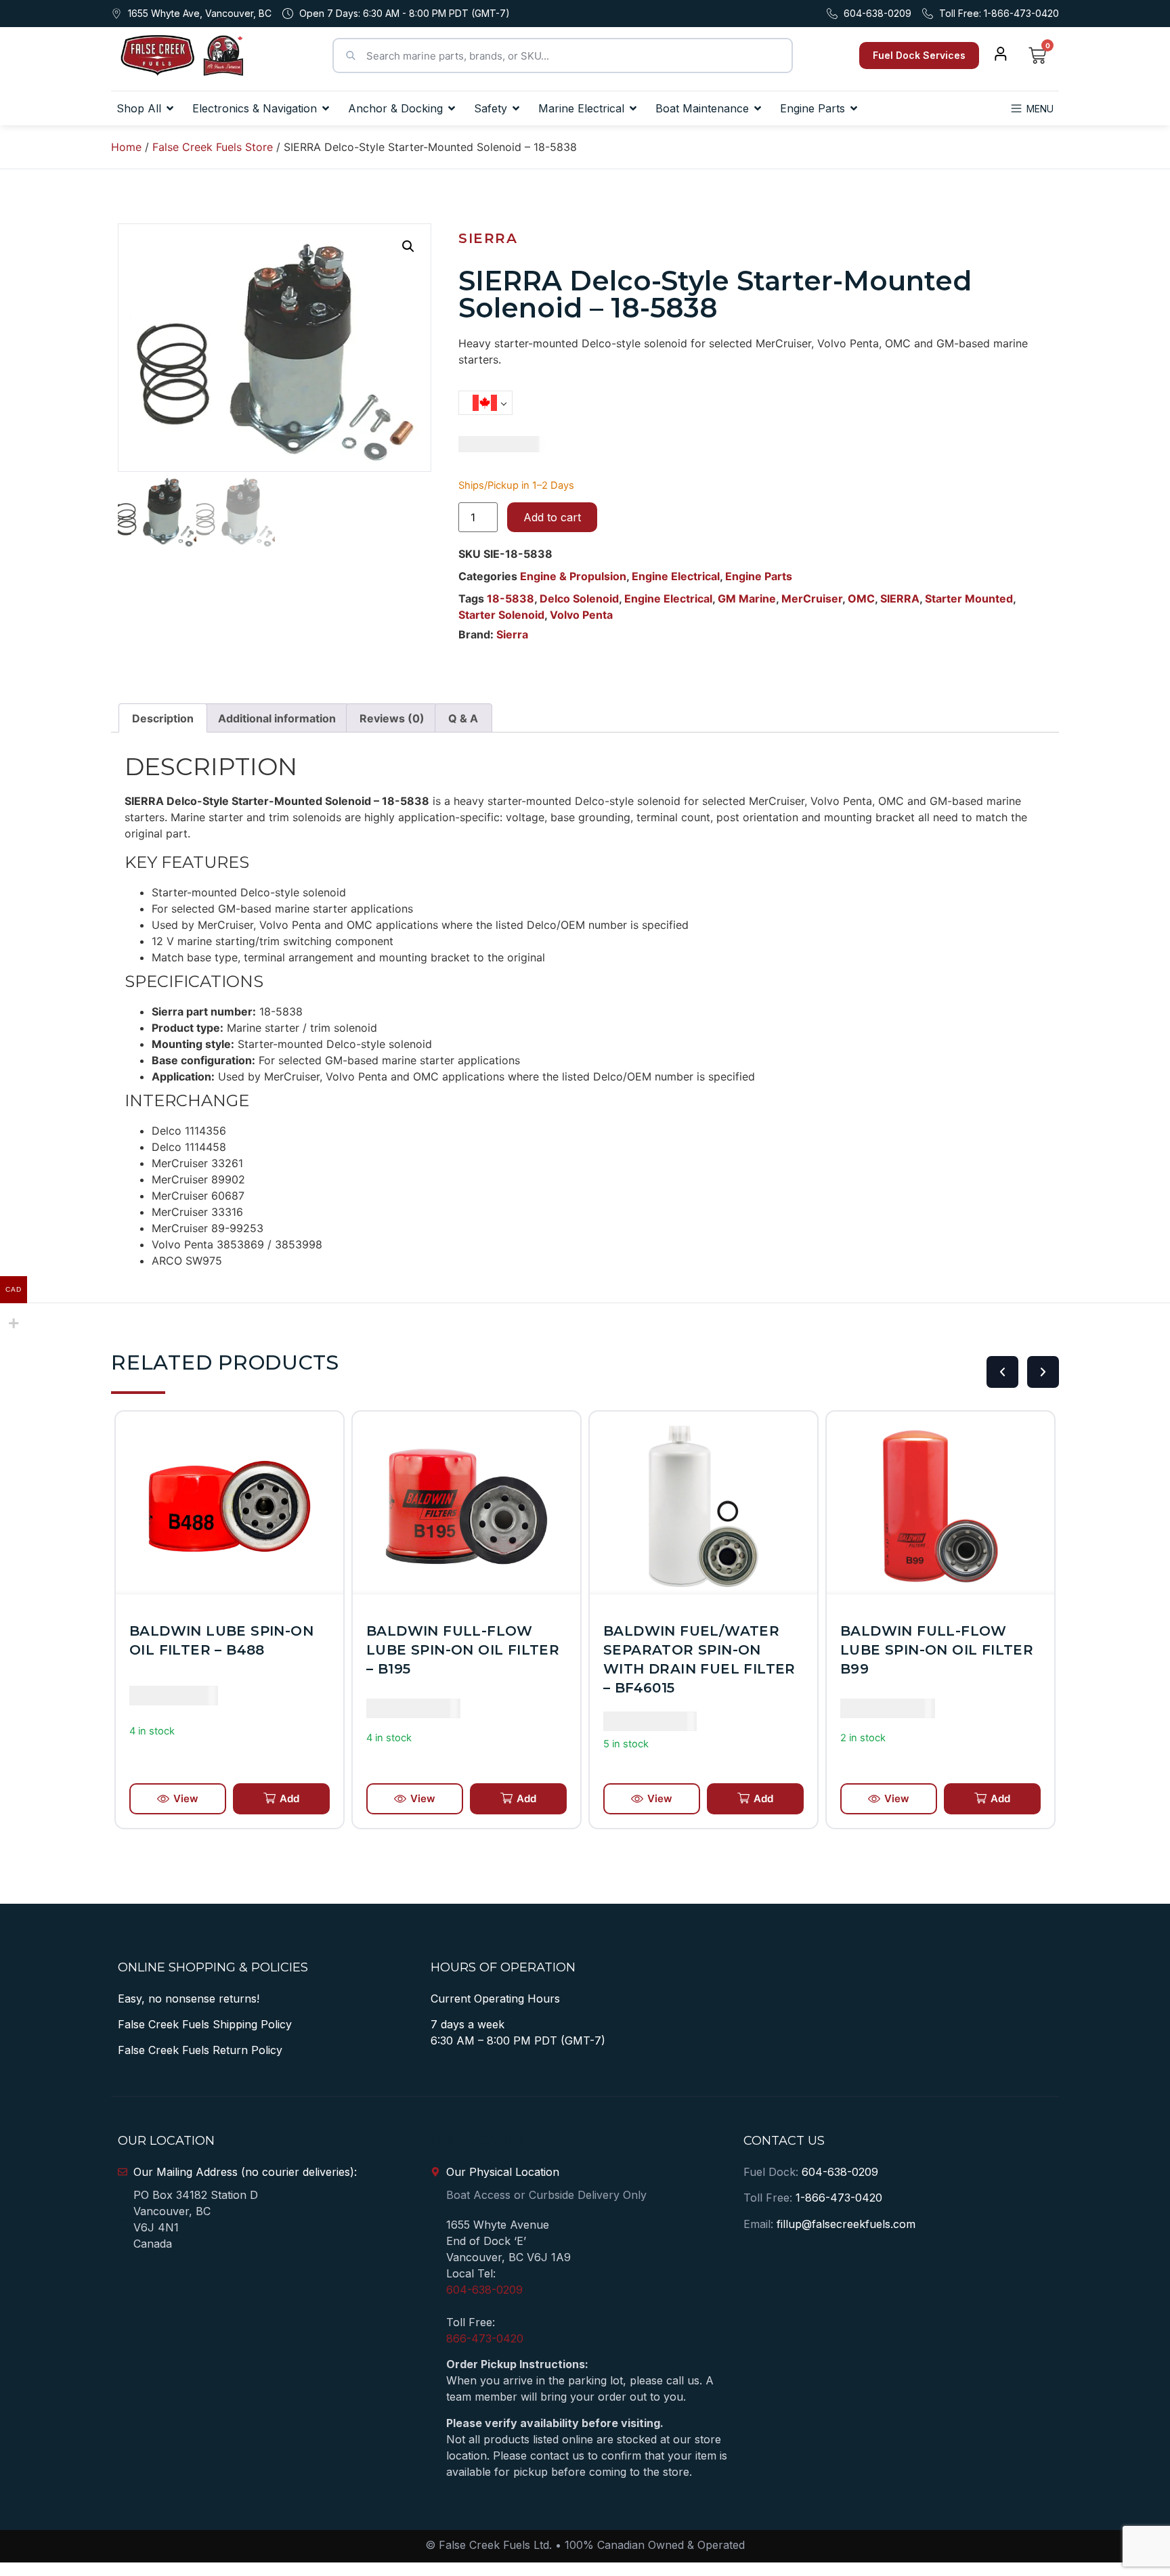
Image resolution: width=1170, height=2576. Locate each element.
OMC (861, 598)
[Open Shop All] (170, 108)
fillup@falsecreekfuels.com (846, 2224)
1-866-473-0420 (839, 2198)
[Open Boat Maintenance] (758, 108)
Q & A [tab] (463, 718)
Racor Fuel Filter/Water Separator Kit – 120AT (929, 1650)
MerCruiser (812, 598)
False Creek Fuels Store (213, 147)
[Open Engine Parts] (854, 108)
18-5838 (511, 598)
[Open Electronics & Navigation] (326, 108)
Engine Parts (759, 576)
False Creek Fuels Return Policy (200, 2050)
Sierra (488, 238)
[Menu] (1016, 108)
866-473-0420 (485, 2338)
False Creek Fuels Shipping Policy (205, 2024)
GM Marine (747, 598)
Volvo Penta (581, 615)
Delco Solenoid (579, 598)
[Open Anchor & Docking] (452, 108)
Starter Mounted (969, 598)
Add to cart (552, 517)
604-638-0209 (484, 2290)
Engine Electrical (676, 576)
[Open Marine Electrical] (633, 108)
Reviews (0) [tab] (392, 718)
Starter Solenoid (501, 615)
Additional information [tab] (277, 718)
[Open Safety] (516, 108)
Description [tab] (163, 718)
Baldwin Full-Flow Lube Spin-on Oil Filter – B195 (226, 1650)
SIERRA (900, 598)
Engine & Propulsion (573, 576)
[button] (408, 246)
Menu (1040, 109)
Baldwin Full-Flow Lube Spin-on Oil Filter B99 (700, 1650)
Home (126, 147)
